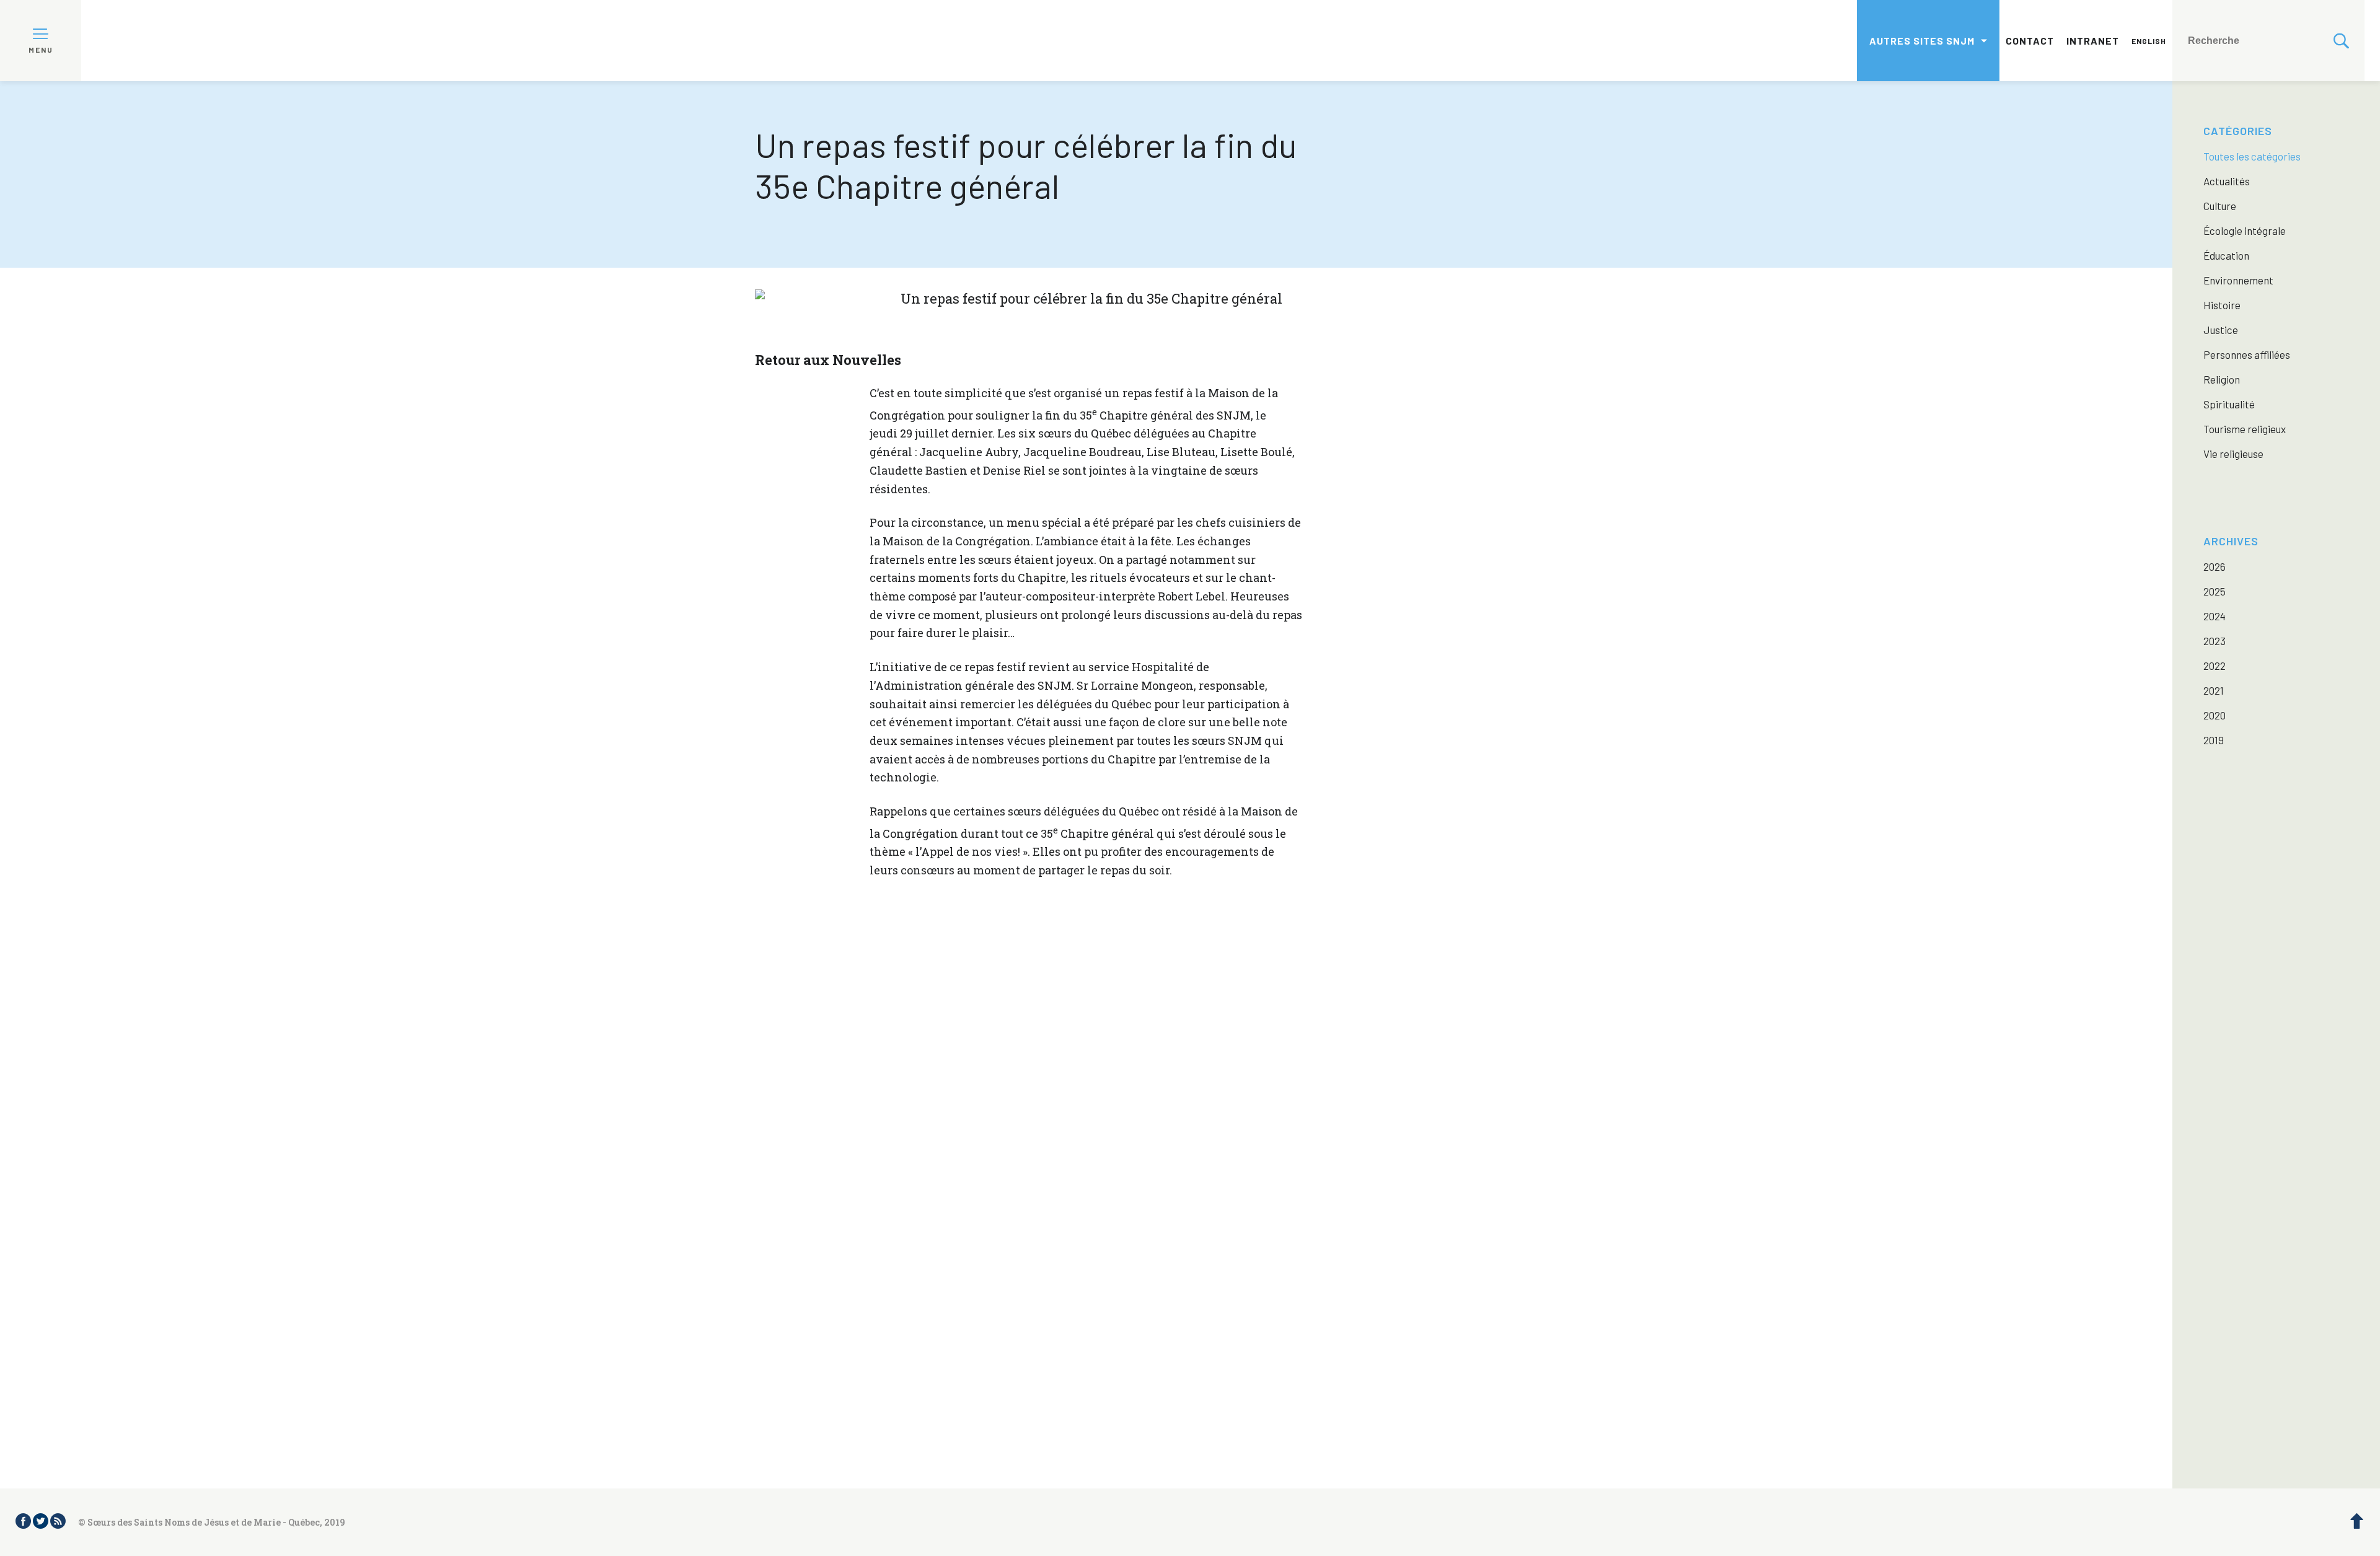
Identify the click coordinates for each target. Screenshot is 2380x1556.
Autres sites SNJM (1922, 41)
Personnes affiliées (2247, 354)
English (2149, 41)
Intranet (2093, 41)
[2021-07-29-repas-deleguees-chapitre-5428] (1335, 1335)
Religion (2222, 379)
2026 (2215, 566)
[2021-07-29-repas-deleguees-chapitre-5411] (1170, 1169)
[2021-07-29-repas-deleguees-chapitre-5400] (1170, 1335)
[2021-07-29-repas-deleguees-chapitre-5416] (1335, 1169)
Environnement (2238, 280)
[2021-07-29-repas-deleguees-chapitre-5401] (838, 1003)
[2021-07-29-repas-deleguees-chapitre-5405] (838, 1169)
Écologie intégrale (2245, 231)
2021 (2214, 690)
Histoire (2222, 305)
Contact (2030, 41)
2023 (2215, 641)
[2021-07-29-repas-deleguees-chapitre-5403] (1003, 1003)
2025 (2215, 591)
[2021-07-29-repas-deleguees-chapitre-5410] (1335, 1003)
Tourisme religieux (2245, 429)
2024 (2215, 616)
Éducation (2226, 255)
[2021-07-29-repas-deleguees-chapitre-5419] (1003, 1335)
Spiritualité (2229, 404)
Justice (2221, 330)
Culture (2220, 206)
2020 (2215, 715)
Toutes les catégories (2252, 156)
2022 (2215, 666)
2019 (2214, 740)
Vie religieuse (2233, 454)
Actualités (2227, 181)
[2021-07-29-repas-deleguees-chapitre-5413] (1170, 1003)
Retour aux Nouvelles (828, 360)
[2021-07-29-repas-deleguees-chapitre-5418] (838, 1335)
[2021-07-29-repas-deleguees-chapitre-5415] (1003, 1169)
